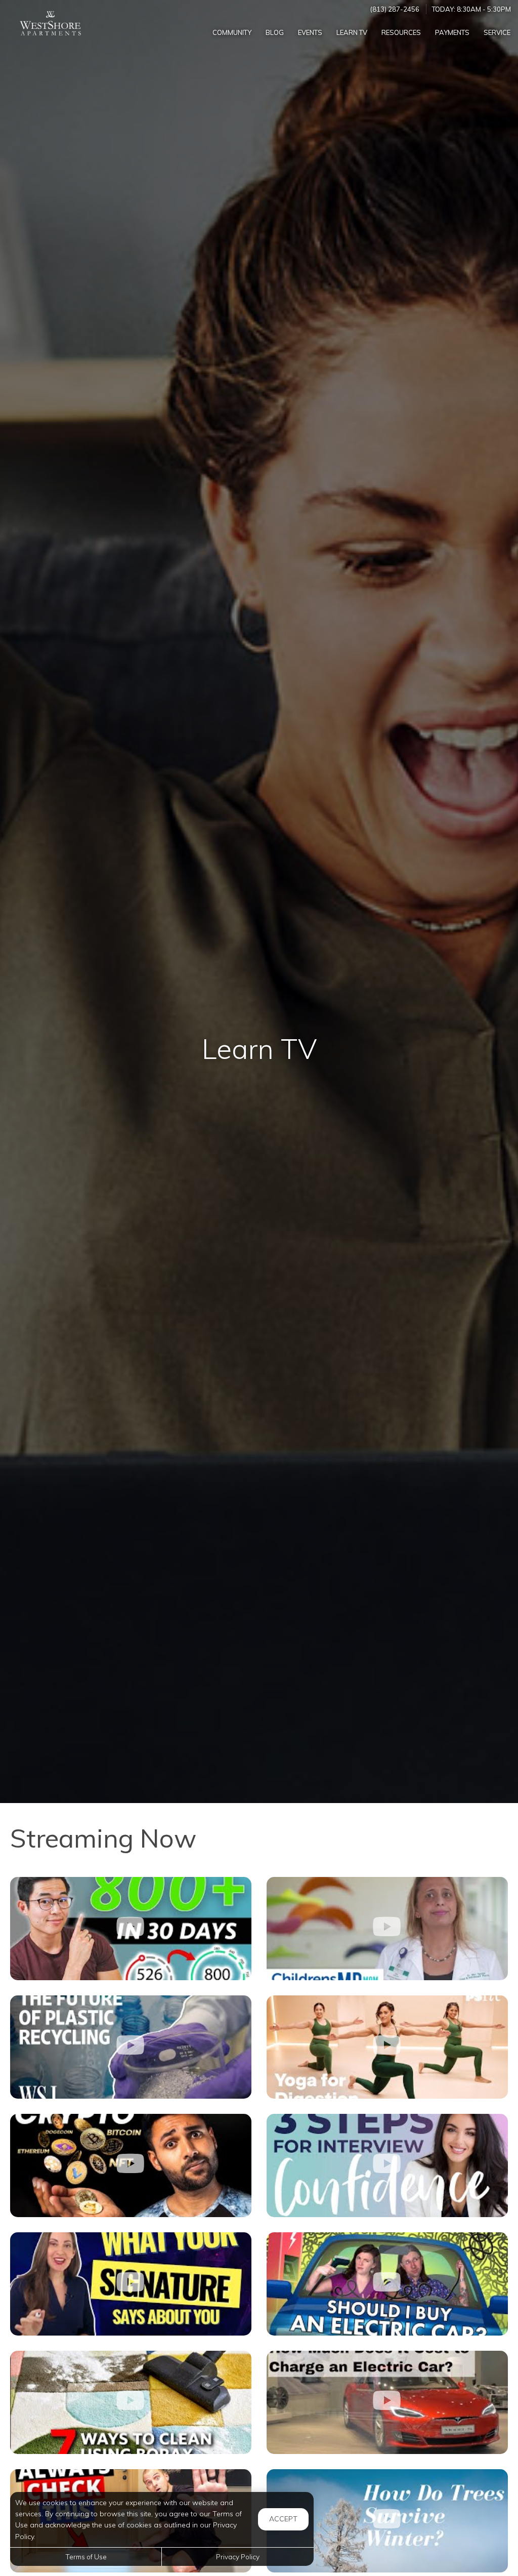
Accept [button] (283, 2519)
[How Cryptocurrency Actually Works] (131, 2165)
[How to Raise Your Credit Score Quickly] (131, 1929)
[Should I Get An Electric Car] (387, 2284)
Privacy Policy (238, 2557)
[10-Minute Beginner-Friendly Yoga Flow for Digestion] (387, 2047)
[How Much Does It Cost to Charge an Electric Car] (387, 2402)
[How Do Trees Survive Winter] (387, 2521)
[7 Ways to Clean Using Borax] (131, 2402)
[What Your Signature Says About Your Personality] (131, 2284)
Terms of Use (86, 2557)
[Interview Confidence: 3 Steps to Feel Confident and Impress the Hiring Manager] (387, 2165)
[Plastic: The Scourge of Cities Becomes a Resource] (131, 2047)
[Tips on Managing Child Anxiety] (387, 1929)
